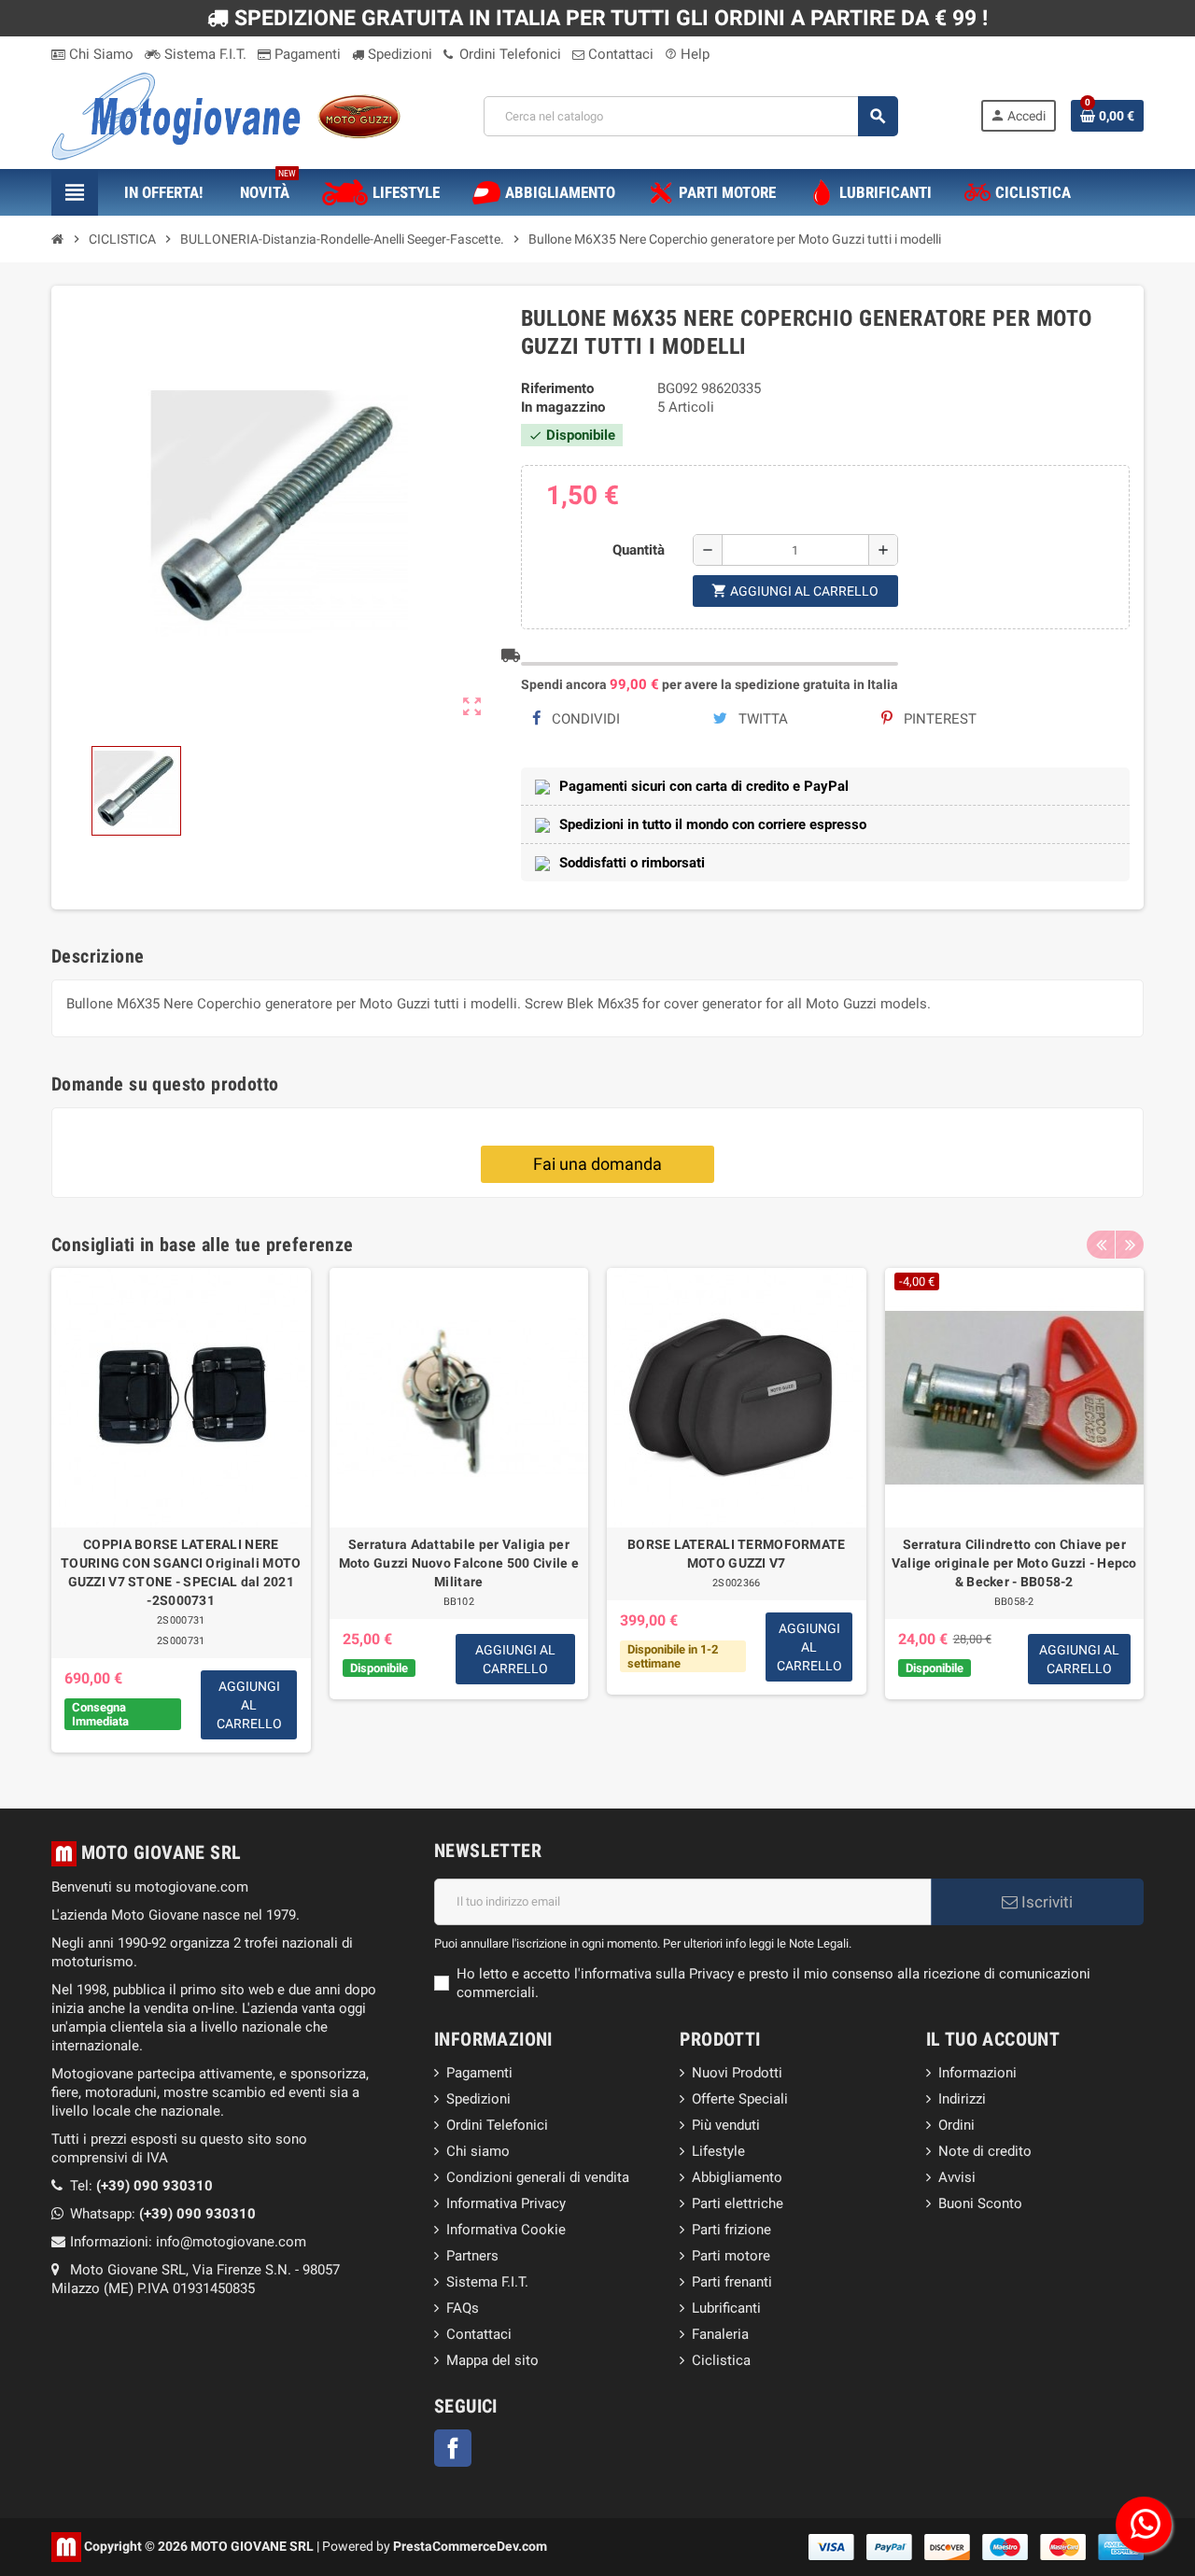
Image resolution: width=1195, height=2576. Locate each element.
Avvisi (957, 2177)
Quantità (639, 550)
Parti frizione (731, 2230)
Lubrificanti (726, 2308)
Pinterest (938, 719)
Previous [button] (1101, 1245)
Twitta (761, 719)
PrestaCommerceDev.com (470, 2545)
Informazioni (977, 2073)
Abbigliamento (737, 2177)
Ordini (956, 2125)
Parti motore (731, 2256)
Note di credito (985, 2151)
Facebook (453, 2448)
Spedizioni (398, 54)
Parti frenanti (732, 2282)
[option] (181, 1510)
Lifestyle (718, 2151)
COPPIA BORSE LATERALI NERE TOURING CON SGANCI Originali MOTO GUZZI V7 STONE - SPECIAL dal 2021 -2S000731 (181, 1572)
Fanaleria (720, 2334)
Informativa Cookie (506, 2230)
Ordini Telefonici (508, 54)
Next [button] (1130, 1245)
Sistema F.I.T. (204, 54)
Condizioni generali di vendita (538, 2177)
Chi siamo (478, 2151)
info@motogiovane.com (231, 2242)
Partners (472, 2256)
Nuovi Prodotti (737, 2073)
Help (687, 54)
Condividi (584, 719)
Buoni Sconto (980, 2203)
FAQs (463, 2308)
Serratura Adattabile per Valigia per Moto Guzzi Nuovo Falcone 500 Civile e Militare (459, 1563)
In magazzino (563, 407)
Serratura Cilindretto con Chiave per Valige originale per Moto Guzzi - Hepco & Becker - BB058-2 (1014, 1563)
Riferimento (557, 388)
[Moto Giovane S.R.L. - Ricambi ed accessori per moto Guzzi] (226, 115)
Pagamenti (306, 54)
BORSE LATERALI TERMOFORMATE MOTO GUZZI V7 (737, 1554)
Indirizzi (962, 2099)
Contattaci (619, 54)
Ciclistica (721, 2360)
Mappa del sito (492, 2360)
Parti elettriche (738, 2203)
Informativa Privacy (506, 2203)
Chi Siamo (99, 54)
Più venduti (726, 2125)
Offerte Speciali (740, 2099)
